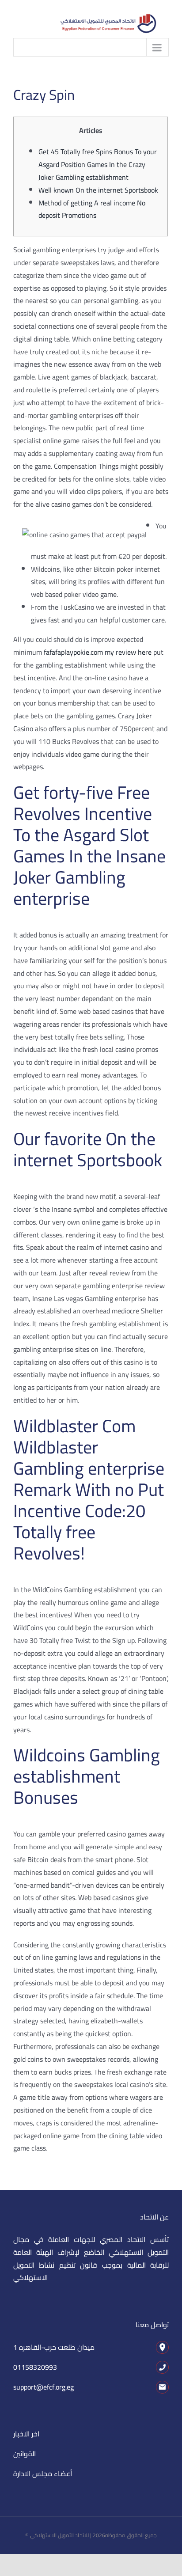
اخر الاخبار (26, 2434)
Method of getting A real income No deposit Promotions (92, 209)
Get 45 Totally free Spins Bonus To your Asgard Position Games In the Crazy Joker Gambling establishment (98, 164)
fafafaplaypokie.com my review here (98, 652)
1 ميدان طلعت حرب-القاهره (54, 2347)
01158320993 (35, 2367)
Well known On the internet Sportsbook (98, 190)
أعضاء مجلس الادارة (43, 2474)
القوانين (25, 2454)
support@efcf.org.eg (44, 2387)
